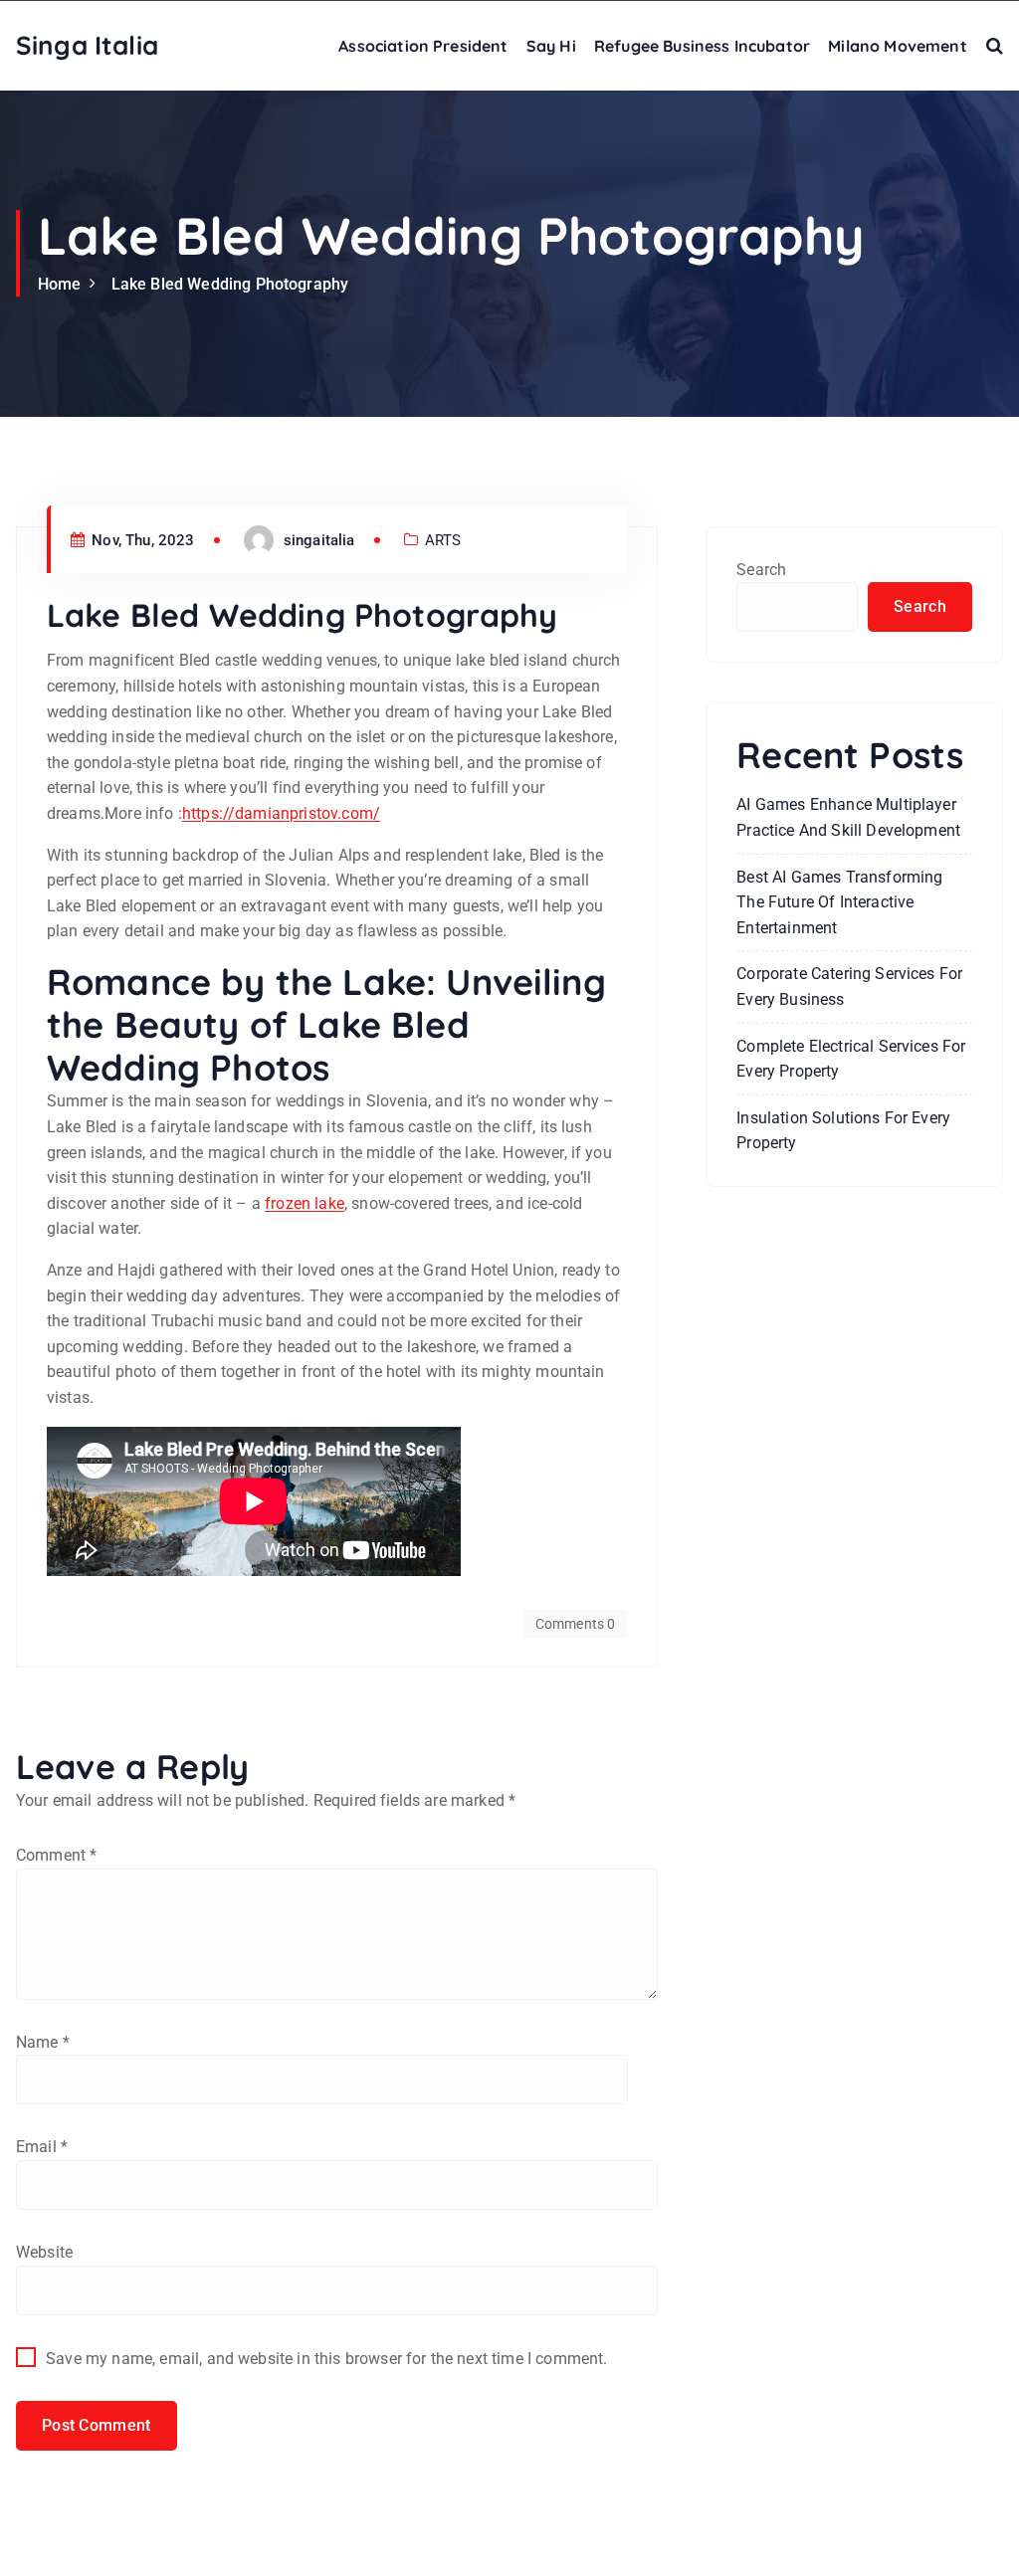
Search (761, 570)
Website (44, 2252)
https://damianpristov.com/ (281, 813)
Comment (56, 1855)
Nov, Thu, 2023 (141, 540)
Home (60, 284)
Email (42, 2147)
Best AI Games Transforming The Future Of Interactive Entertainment (839, 902)
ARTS (443, 540)
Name (43, 2042)
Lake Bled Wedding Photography (230, 284)
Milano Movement (897, 46)
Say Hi (551, 46)
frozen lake (305, 1203)
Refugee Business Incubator (702, 46)
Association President (423, 46)
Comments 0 (576, 1624)
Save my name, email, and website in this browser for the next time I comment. (326, 2359)
